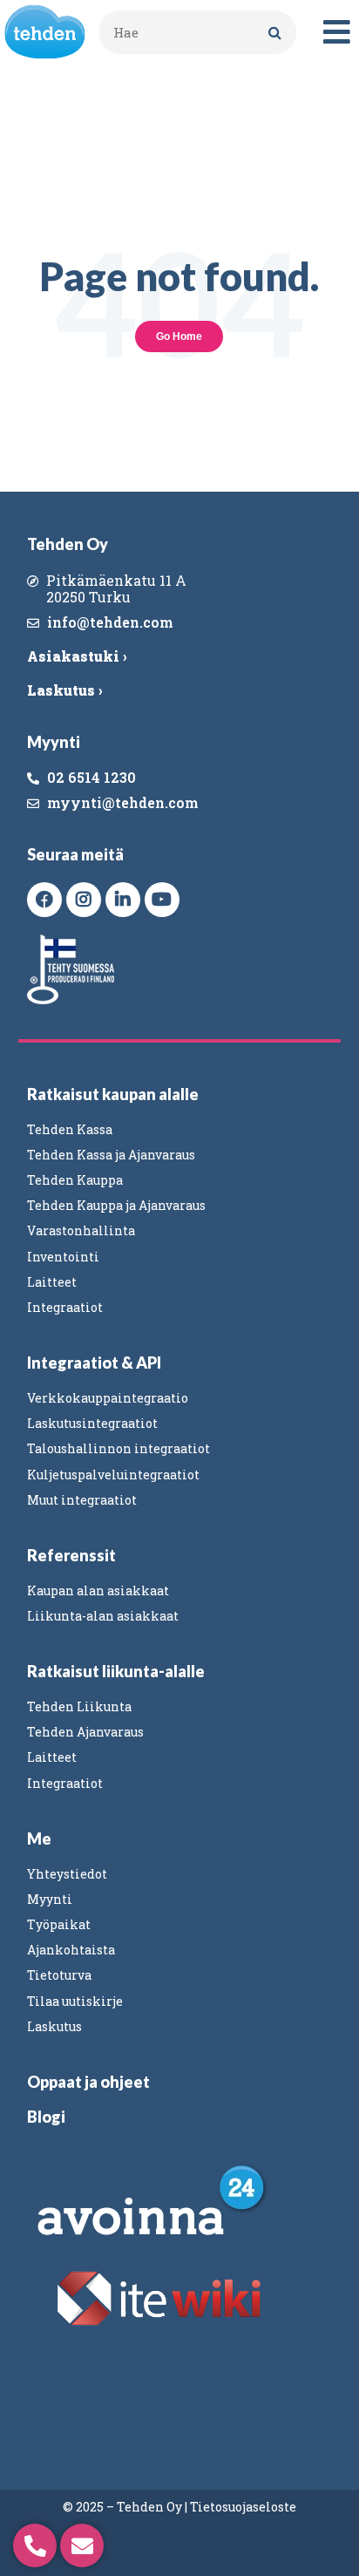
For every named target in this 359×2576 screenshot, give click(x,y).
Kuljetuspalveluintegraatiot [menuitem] (113, 1475)
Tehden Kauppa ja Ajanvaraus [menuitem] (116, 1205)
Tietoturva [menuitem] (59, 1975)
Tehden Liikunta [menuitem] (79, 1706)
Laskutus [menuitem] (54, 2026)
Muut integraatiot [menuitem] (82, 1500)
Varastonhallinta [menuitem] (81, 1230)
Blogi (46, 2117)
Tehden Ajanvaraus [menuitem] (85, 1732)
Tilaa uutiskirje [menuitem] (75, 2001)
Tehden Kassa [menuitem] (70, 1129)
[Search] (274, 32)
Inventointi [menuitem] (63, 1257)
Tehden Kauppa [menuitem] (75, 1180)
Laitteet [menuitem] (52, 1282)
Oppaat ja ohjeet (88, 2082)
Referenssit (71, 1555)
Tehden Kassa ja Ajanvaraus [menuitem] (111, 1155)
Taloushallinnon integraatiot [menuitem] (119, 1448)
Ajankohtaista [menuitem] (71, 1950)
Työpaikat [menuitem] (59, 1924)
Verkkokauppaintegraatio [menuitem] (108, 1398)
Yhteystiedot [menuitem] (67, 1874)
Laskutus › (64, 690)
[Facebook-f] (44, 900)
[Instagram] (84, 900)
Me (39, 1839)
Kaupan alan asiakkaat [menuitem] (98, 1590)
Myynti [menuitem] (50, 1899)
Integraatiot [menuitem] (65, 1307)
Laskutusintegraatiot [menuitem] (92, 1423)
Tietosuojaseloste (243, 2507)
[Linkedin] (123, 900)
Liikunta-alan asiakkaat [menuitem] (103, 1616)
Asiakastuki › (77, 656)
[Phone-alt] (35, 2545)
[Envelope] (82, 2545)
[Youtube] (162, 900)
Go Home (179, 336)
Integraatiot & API (94, 1363)
